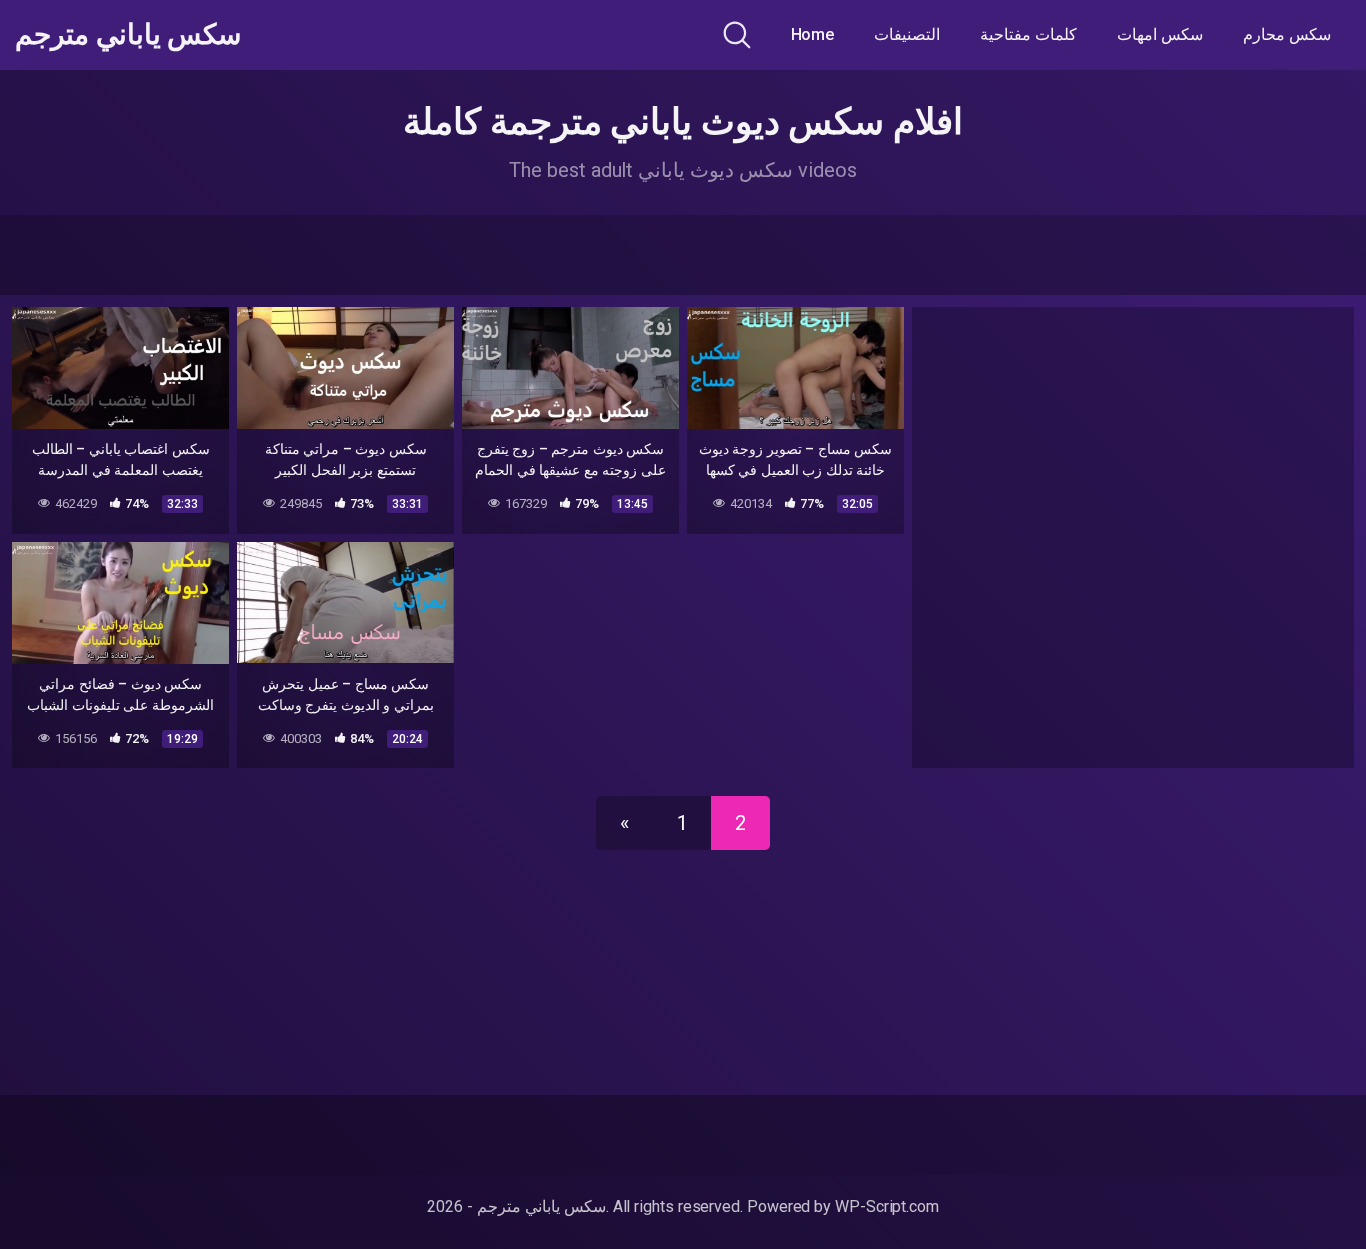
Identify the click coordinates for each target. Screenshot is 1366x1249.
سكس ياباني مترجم (128, 35)
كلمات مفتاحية (1028, 34)
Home (813, 34)
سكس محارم (1287, 34)
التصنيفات (907, 34)
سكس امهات (1160, 34)
